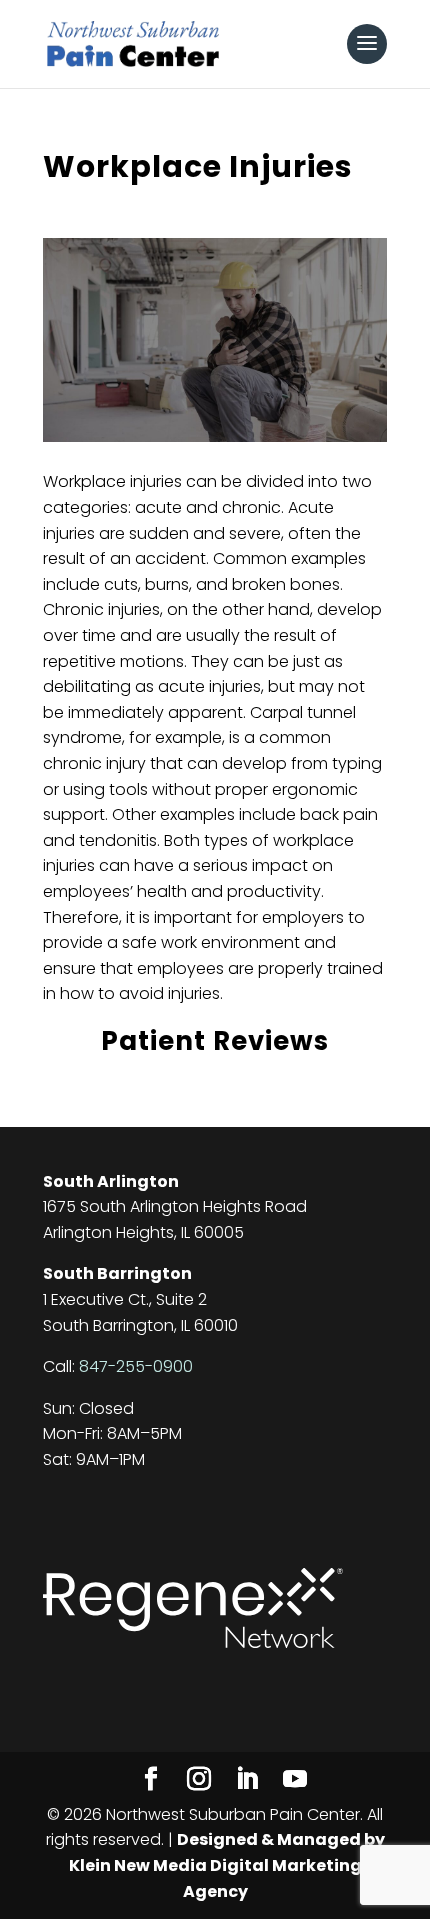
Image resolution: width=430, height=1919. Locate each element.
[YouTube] (295, 1780)
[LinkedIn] (247, 1780)
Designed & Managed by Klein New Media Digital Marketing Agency (227, 1865)
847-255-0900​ (136, 1366)
